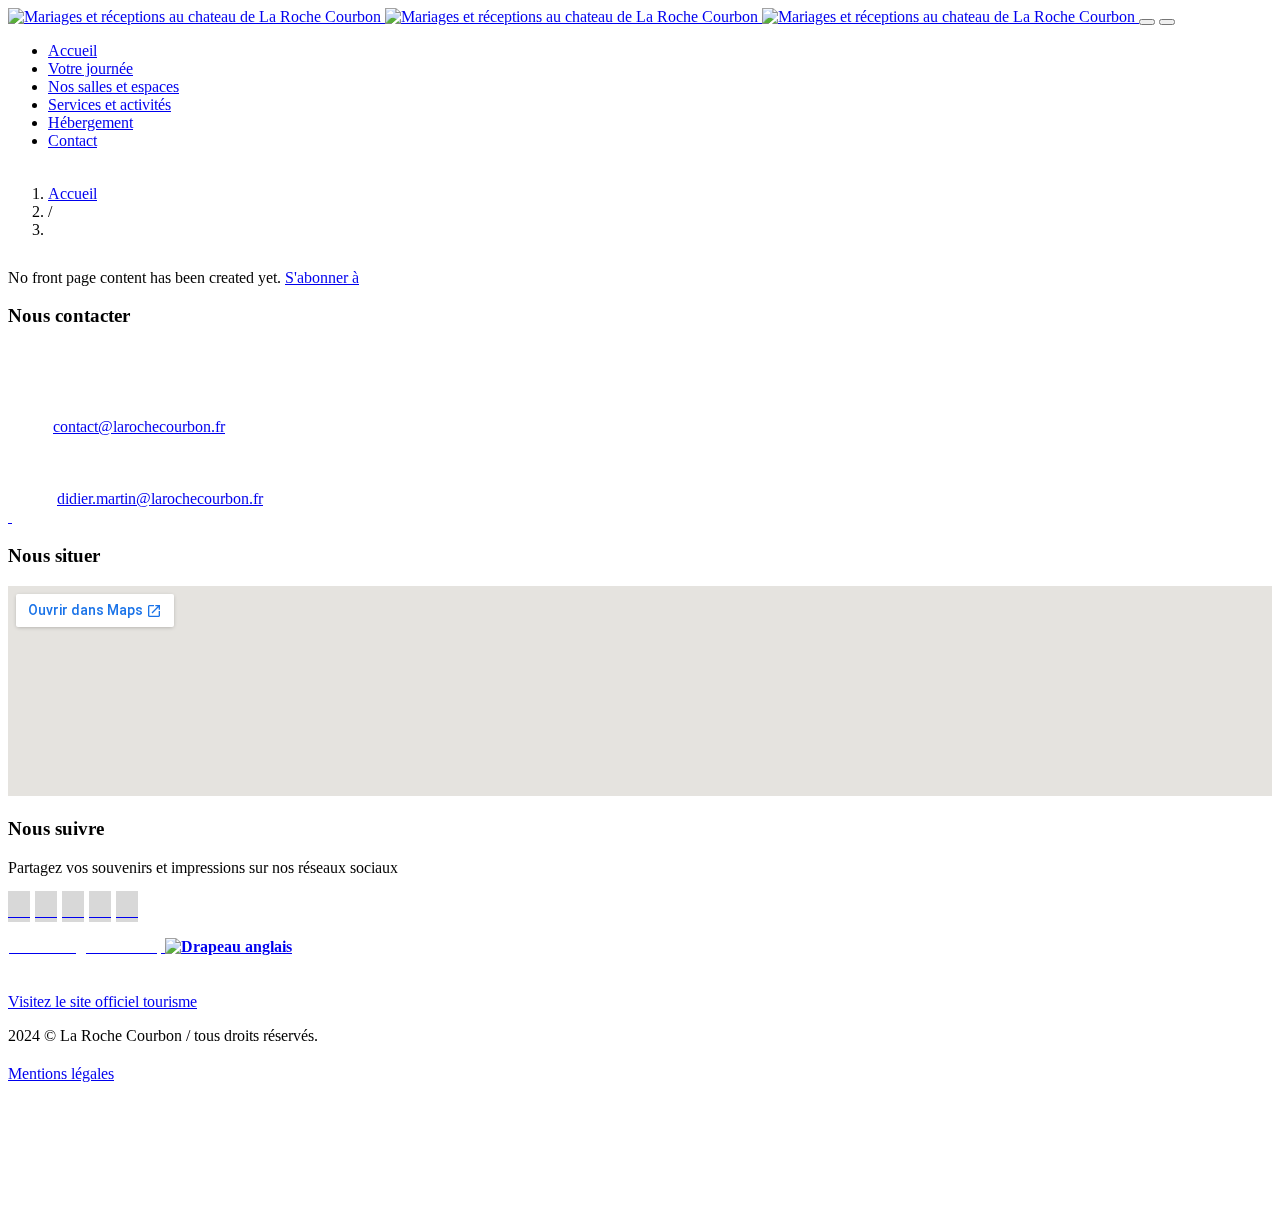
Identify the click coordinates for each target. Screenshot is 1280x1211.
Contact (72, 140)
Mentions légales (61, 1073)
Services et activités (109, 104)
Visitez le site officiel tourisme (102, 1001)
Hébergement (90, 122)
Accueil (72, 50)
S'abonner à (322, 277)
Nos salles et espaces (113, 86)
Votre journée (90, 68)
